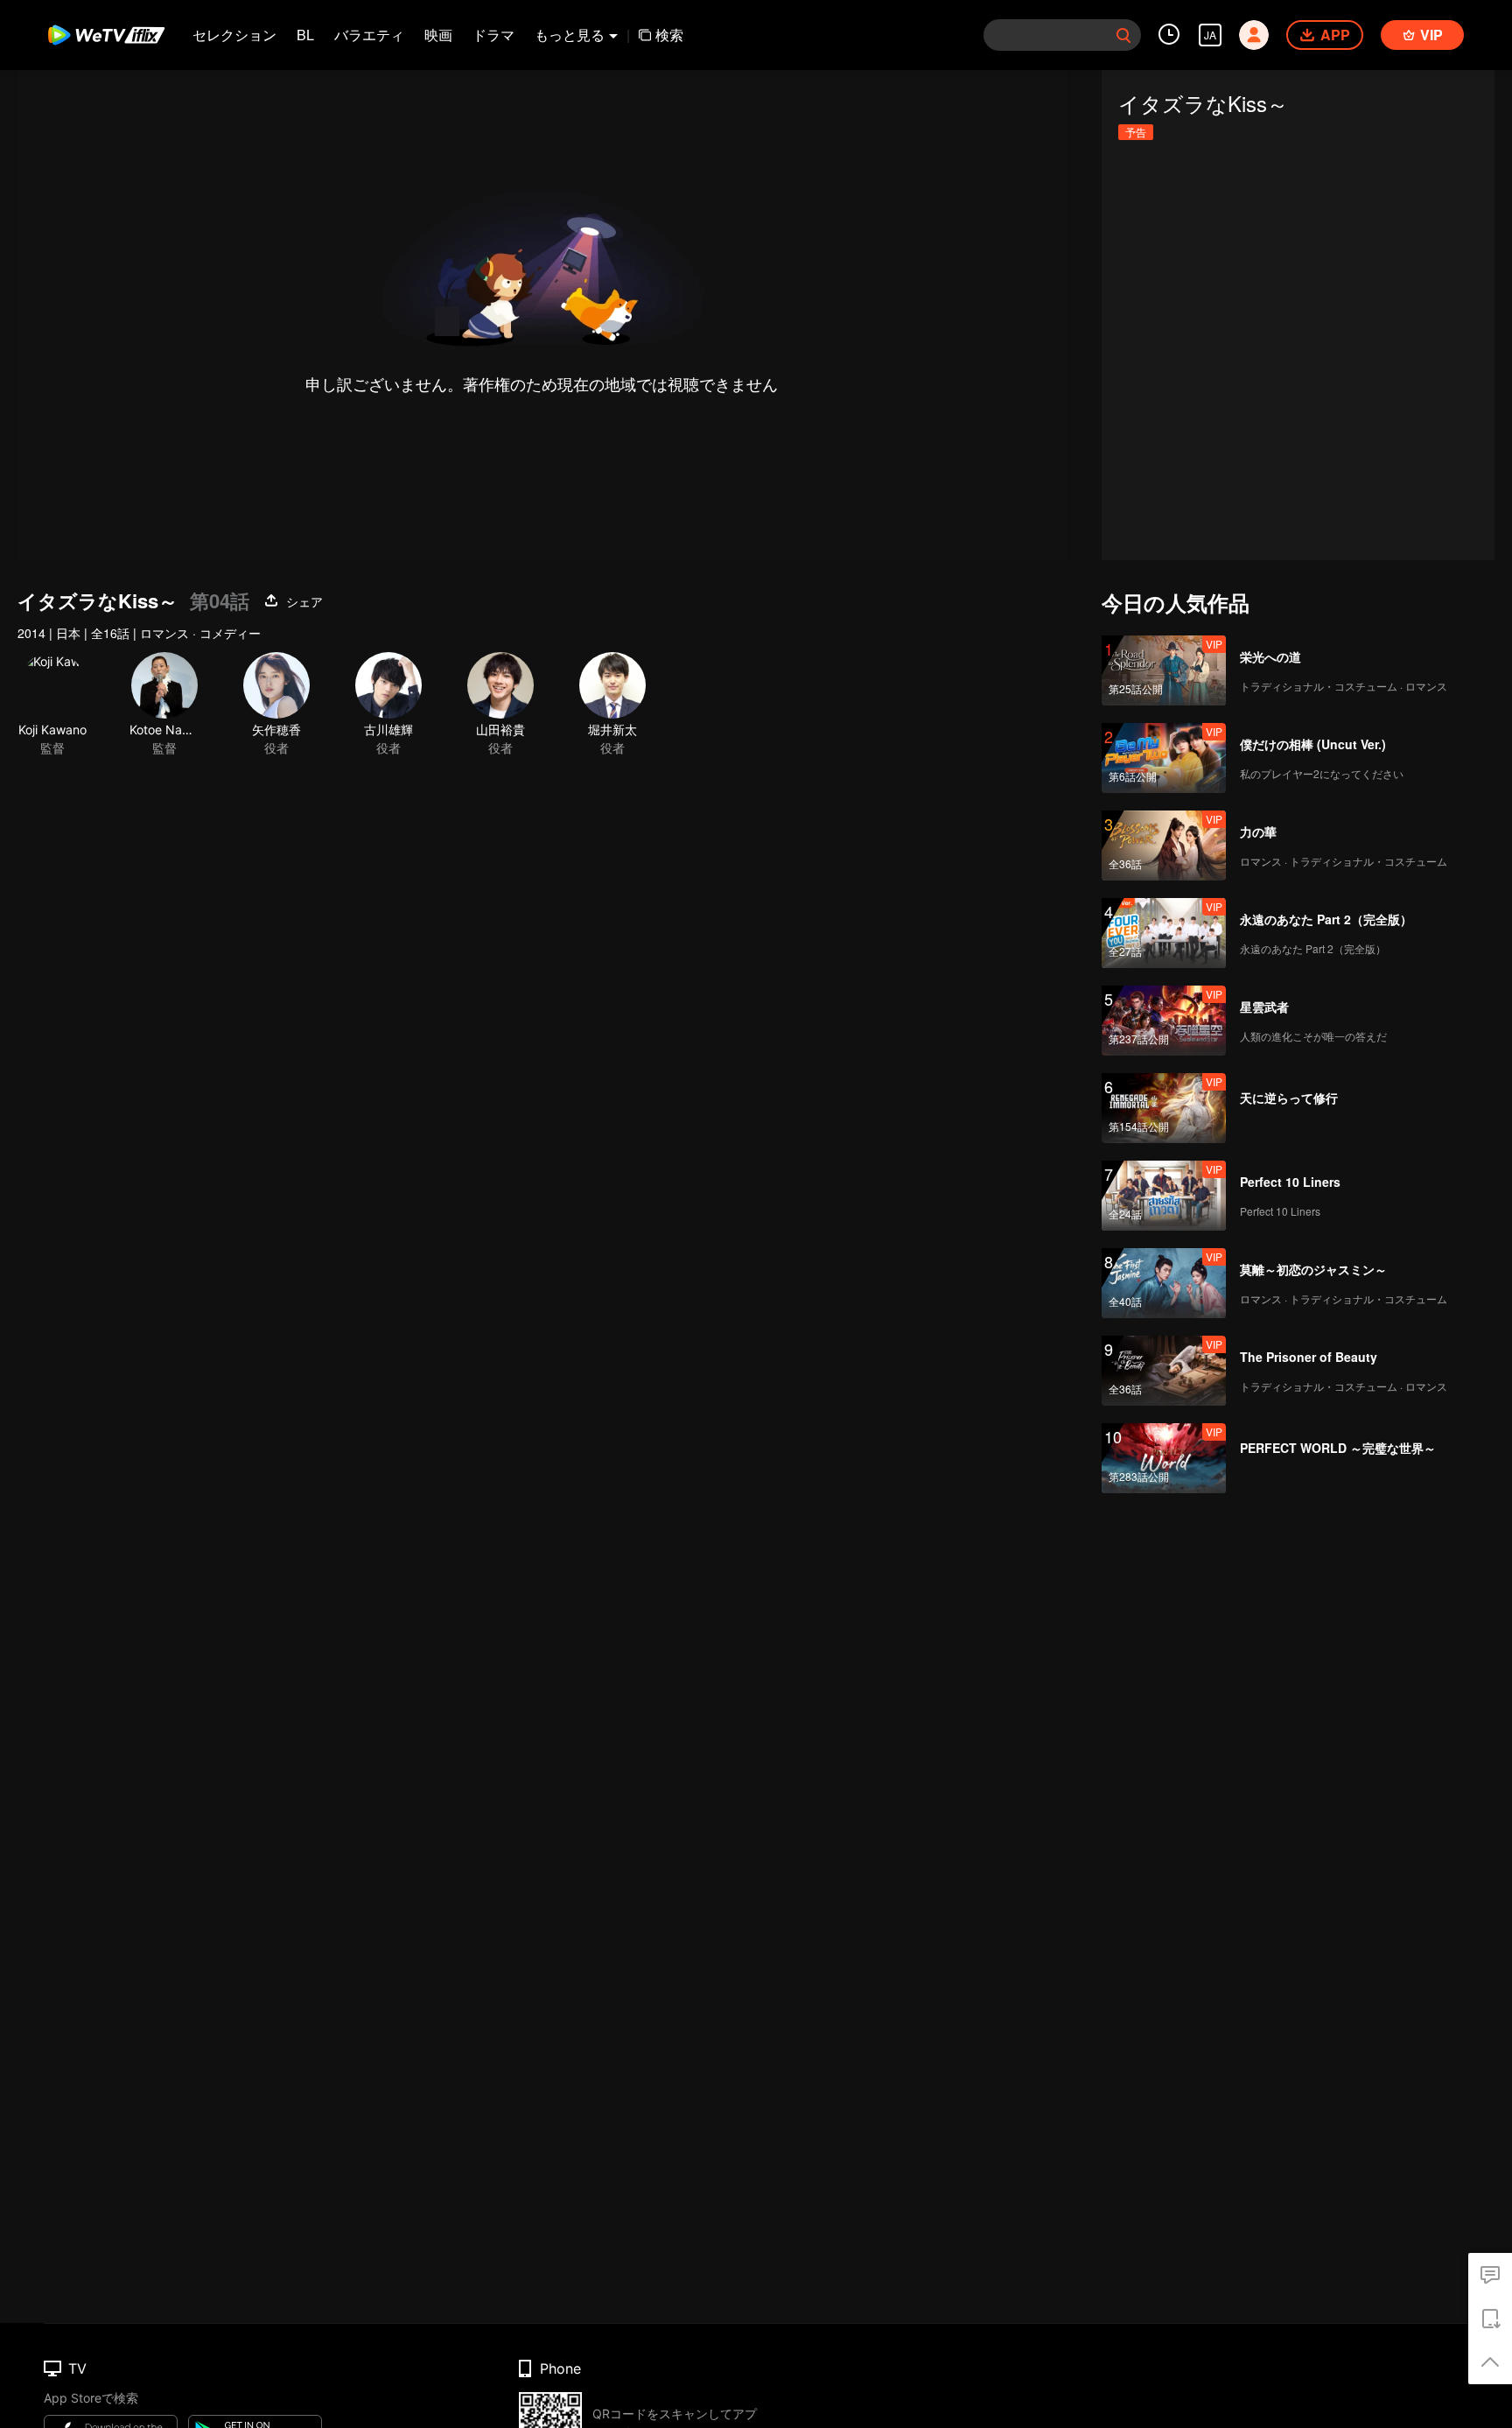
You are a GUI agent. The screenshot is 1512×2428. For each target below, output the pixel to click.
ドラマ (493, 35)
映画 (438, 35)
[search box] (1123, 35)
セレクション (234, 35)
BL (305, 35)
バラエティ (369, 35)
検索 (669, 35)
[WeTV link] (107, 35)
